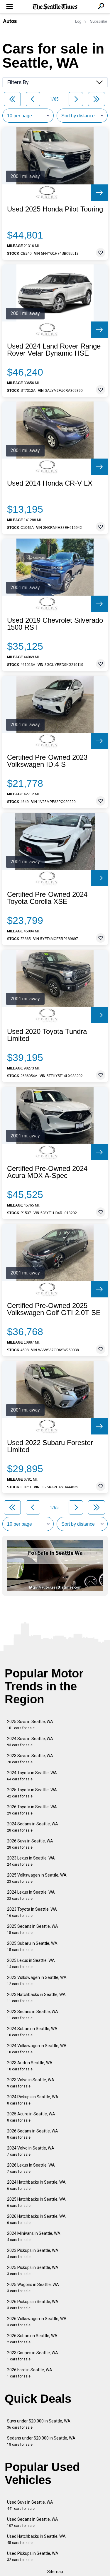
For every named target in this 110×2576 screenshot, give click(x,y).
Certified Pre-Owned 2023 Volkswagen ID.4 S (47, 761)
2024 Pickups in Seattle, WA (33, 2100)
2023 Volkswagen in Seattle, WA (37, 1981)
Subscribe (99, 21)
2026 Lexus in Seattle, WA (31, 2168)
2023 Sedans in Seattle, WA (33, 2015)
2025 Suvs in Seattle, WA (30, 1725)
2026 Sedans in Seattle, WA (33, 2134)
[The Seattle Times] (55, 7)
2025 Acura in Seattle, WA (31, 2117)
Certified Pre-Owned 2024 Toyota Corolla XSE (47, 898)
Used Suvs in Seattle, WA (30, 2505)
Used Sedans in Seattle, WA (33, 2522)
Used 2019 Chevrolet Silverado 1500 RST (55, 624)
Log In (80, 21)
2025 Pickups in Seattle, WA (33, 2271)
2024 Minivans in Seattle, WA (34, 2236)
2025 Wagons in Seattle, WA (33, 2288)
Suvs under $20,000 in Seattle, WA (39, 2424)
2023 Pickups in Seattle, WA (33, 2253)
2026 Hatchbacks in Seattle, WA (36, 2219)
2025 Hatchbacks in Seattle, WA (36, 2202)
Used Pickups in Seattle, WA (33, 2556)
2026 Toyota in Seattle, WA (32, 1810)
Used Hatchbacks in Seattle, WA (36, 2539)
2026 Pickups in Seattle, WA (33, 2305)
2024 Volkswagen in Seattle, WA (37, 2049)
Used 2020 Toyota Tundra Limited (47, 1035)
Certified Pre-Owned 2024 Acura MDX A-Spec (47, 1172)
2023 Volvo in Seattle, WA (31, 2083)
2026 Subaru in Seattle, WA (32, 2339)
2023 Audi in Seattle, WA (30, 2066)
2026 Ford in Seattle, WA (30, 2373)
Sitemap (55, 2572)
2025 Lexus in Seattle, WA (31, 1963)
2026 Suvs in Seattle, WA (30, 1844)
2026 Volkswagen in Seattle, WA (37, 2322)
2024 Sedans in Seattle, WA (33, 1827)
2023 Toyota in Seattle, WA (32, 1912)
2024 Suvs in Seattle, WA (30, 1742)
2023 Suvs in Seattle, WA (30, 1759)
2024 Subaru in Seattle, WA (32, 2032)
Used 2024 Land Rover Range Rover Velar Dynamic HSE (54, 350)
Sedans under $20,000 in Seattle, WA (41, 2441)
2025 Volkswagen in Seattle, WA (37, 1878)
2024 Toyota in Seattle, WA (32, 1776)
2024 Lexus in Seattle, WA (31, 1895)
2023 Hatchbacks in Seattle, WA (36, 1998)
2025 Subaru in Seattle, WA (32, 1946)
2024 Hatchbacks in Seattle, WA (36, 2185)
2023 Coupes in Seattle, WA (33, 2356)
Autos (10, 21)
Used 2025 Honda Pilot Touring (55, 209)
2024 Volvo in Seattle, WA (31, 2151)
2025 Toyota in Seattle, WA (32, 1793)
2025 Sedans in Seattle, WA (33, 1929)
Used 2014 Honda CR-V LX (50, 483)
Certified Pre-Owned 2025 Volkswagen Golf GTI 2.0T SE (54, 1309)
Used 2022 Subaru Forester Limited (50, 1446)
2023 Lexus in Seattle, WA (31, 1861)
